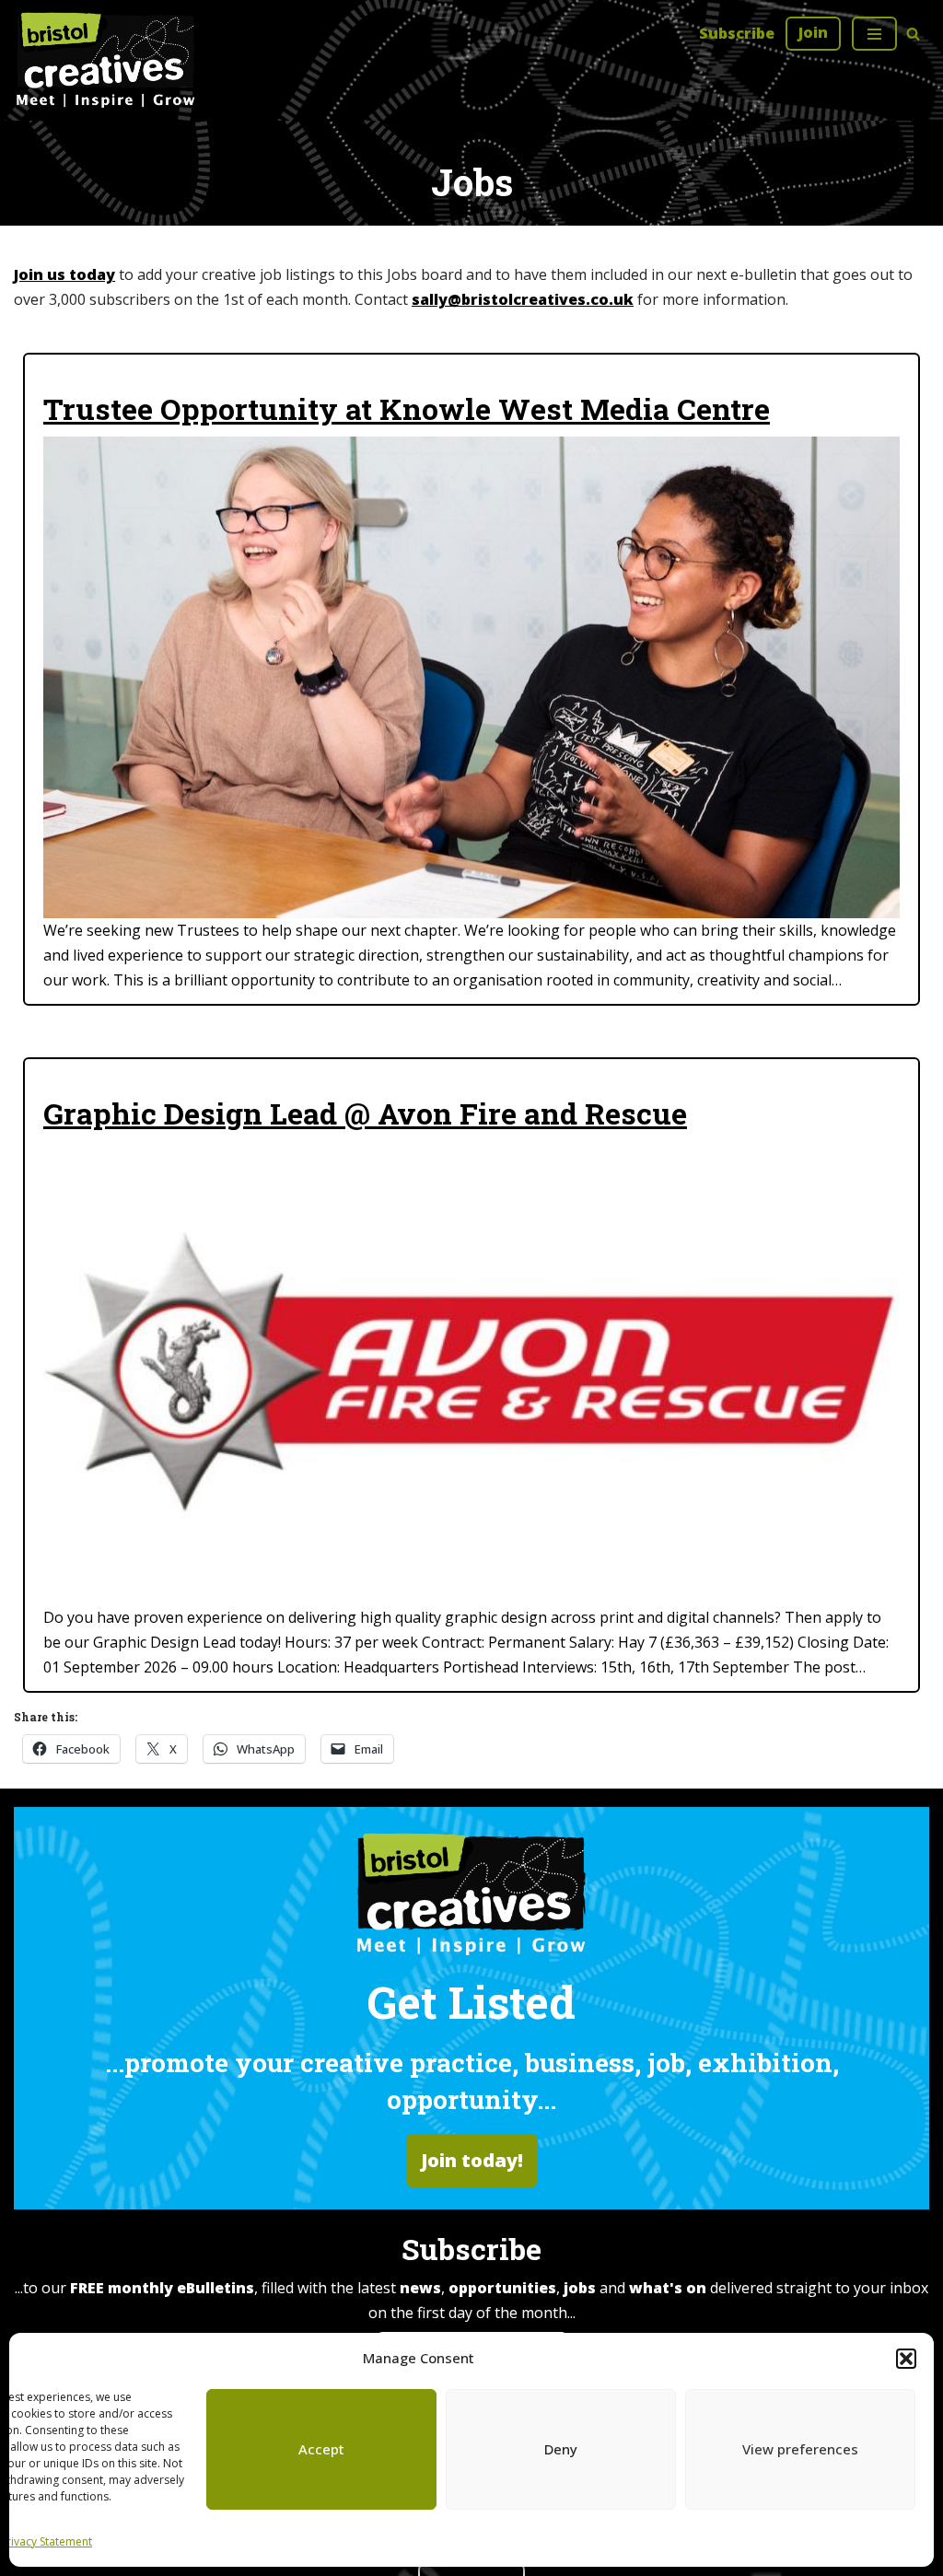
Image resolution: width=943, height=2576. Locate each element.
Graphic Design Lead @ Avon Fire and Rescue (365, 1113)
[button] (906, 2359)
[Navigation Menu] (874, 34)
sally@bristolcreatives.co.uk (523, 299)
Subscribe (737, 33)
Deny (561, 2449)
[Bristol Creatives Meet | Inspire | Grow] (106, 60)
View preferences (800, 2449)
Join (813, 32)
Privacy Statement (46, 2541)
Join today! (472, 2160)
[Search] (913, 34)
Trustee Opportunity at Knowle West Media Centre (407, 409)
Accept (321, 2449)
